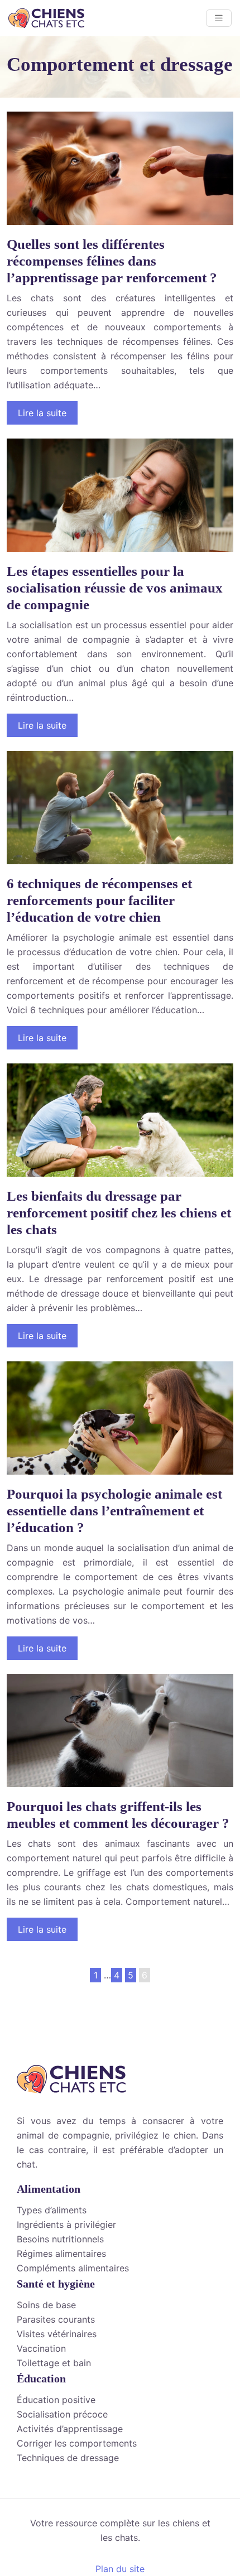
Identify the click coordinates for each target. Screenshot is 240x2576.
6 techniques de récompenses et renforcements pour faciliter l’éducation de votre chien (99, 900)
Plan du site (120, 2569)
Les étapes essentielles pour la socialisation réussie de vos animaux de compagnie (115, 588)
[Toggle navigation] (219, 18)
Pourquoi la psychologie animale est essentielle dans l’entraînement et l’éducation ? (114, 1511)
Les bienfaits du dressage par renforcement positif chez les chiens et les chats (119, 1213)
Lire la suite (42, 413)
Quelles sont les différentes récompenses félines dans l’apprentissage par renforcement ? (112, 261)
